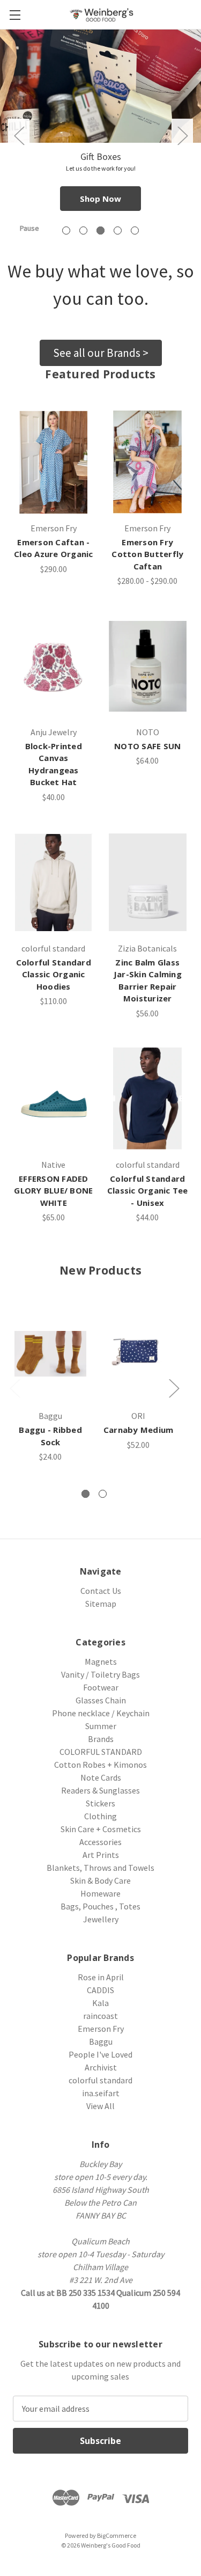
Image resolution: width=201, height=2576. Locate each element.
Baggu (101, 2041)
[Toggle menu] (15, 15)
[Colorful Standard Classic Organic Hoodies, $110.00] (54, 882)
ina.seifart (101, 2093)
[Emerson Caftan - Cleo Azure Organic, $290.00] (54, 462)
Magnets (101, 1662)
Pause (29, 228)
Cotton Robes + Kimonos (100, 1765)
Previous (19, 136)
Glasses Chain (101, 1700)
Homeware (100, 1893)
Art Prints (101, 1855)
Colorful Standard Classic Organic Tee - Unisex (148, 1191)
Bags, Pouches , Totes (100, 1906)
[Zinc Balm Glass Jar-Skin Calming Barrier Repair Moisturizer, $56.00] (148, 882)
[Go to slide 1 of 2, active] (85, 1494)
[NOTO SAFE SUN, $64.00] (148, 666)
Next (182, 136)
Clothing (100, 1816)
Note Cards (101, 1777)
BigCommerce (117, 2535)
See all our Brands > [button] (101, 353)
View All (100, 2106)
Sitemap (101, 1604)
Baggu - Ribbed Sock (50, 1436)
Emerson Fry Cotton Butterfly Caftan (147, 554)
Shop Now (100, 199)
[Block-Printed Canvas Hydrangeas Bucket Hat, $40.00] (54, 666)
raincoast (100, 2016)
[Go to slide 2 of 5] (83, 230)
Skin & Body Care (100, 1880)
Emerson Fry (101, 2029)
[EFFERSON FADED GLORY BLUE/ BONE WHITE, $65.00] (54, 1099)
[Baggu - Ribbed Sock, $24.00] (50, 1354)
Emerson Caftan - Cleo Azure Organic (54, 548)
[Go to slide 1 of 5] (66, 230)
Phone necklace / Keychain (101, 1713)
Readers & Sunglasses (100, 1790)
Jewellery (101, 1919)
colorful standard (100, 2080)
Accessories (100, 1842)
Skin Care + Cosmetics (101, 1829)
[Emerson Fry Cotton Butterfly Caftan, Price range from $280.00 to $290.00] (148, 462)
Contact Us (101, 1591)
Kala (100, 2003)
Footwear (101, 1687)
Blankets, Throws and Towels (100, 1868)
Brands (101, 1739)
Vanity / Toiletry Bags (100, 1674)
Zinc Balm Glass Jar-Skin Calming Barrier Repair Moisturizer (148, 980)
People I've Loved (100, 2054)
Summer (101, 1726)
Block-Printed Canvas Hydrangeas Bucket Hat (54, 764)
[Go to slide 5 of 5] (135, 230)
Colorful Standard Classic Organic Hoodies (54, 974)
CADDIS (100, 1990)
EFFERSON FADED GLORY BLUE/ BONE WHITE (53, 1191)
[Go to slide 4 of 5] (118, 230)
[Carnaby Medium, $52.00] (138, 1354)
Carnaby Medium (139, 1430)
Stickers (100, 1803)
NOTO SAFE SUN (147, 746)
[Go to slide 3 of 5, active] (100, 230)
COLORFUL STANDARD (101, 1752)
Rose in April (101, 1977)
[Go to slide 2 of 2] (103, 1494)
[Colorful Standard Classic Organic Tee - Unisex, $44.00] (148, 1099)
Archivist (101, 2067)
